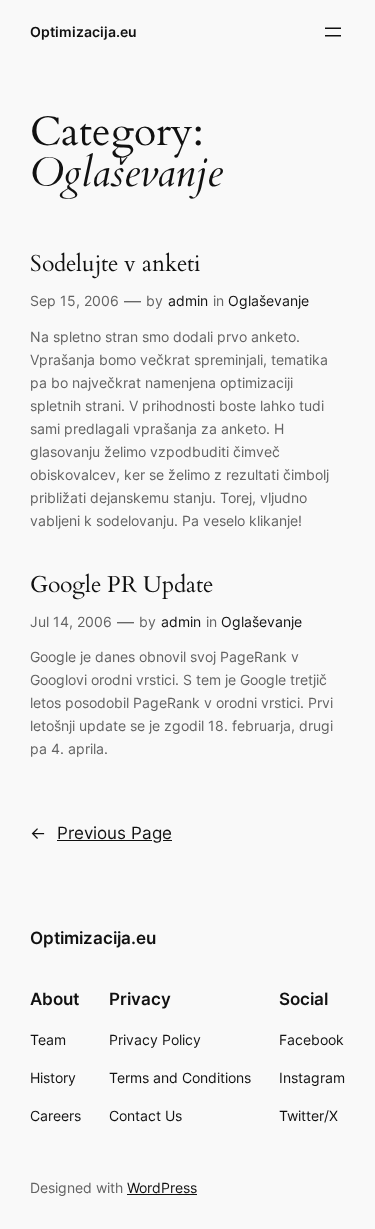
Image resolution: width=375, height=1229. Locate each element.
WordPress (162, 1187)
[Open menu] (333, 32)
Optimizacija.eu (83, 31)
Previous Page (101, 833)
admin (188, 300)
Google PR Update (121, 585)
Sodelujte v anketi (115, 264)
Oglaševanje (268, 300)
